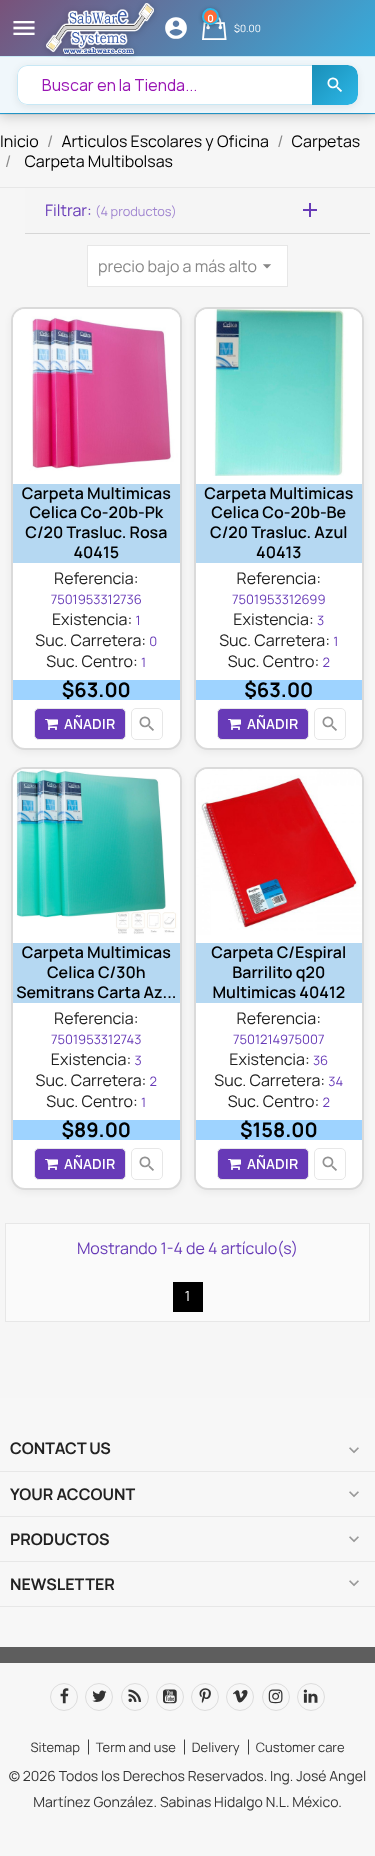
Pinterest (205, 1697)
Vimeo (240, 1697)
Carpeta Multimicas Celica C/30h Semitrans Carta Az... (96, 972)
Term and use (136, 1747)
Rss (135, 1697)
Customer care (300, 1747)
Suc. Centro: (92, 661)
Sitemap (54, 1747)
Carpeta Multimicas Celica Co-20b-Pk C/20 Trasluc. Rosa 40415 (96, 522)
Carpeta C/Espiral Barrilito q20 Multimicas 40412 (278, 972)
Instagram (276, 1697)
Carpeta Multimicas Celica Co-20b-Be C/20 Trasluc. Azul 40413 (278, 522)
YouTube (170, 1697)
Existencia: (92, 619)
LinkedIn (311, 1697)
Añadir (89, 723)
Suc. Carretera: (90, 640)
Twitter (99, 1697)
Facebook (64, 1697)
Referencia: (96, 578)
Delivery (216, 1747)
